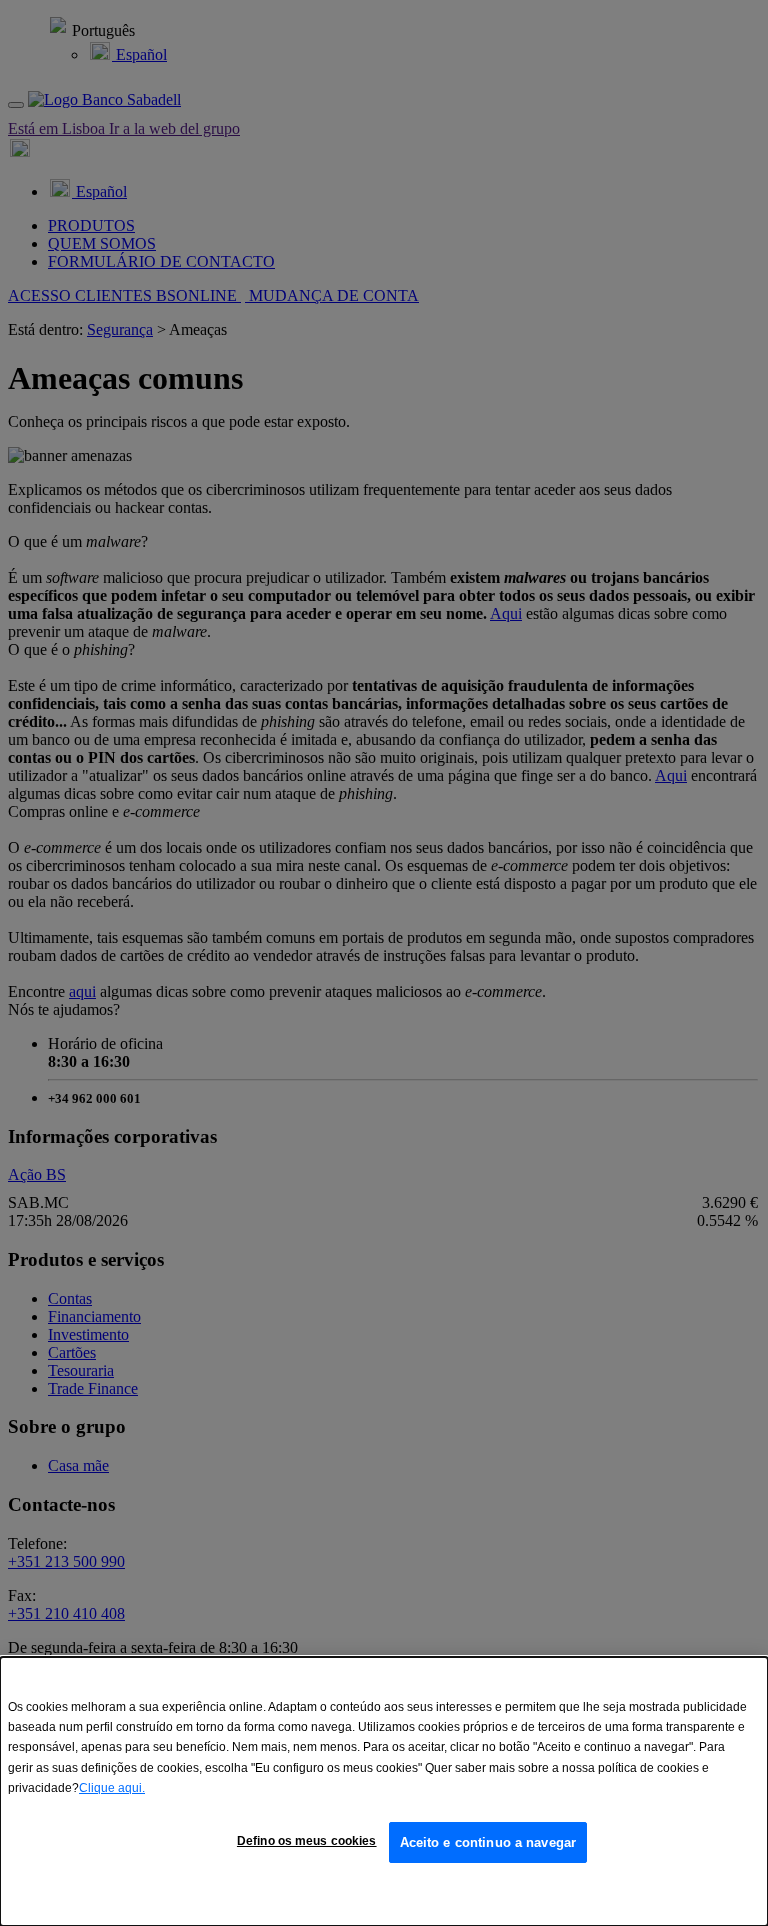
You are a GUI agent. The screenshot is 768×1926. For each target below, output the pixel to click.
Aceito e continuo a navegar (488, 1842)
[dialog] (384, 1791)
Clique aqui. (112, 1788)
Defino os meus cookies (307, 1841)
